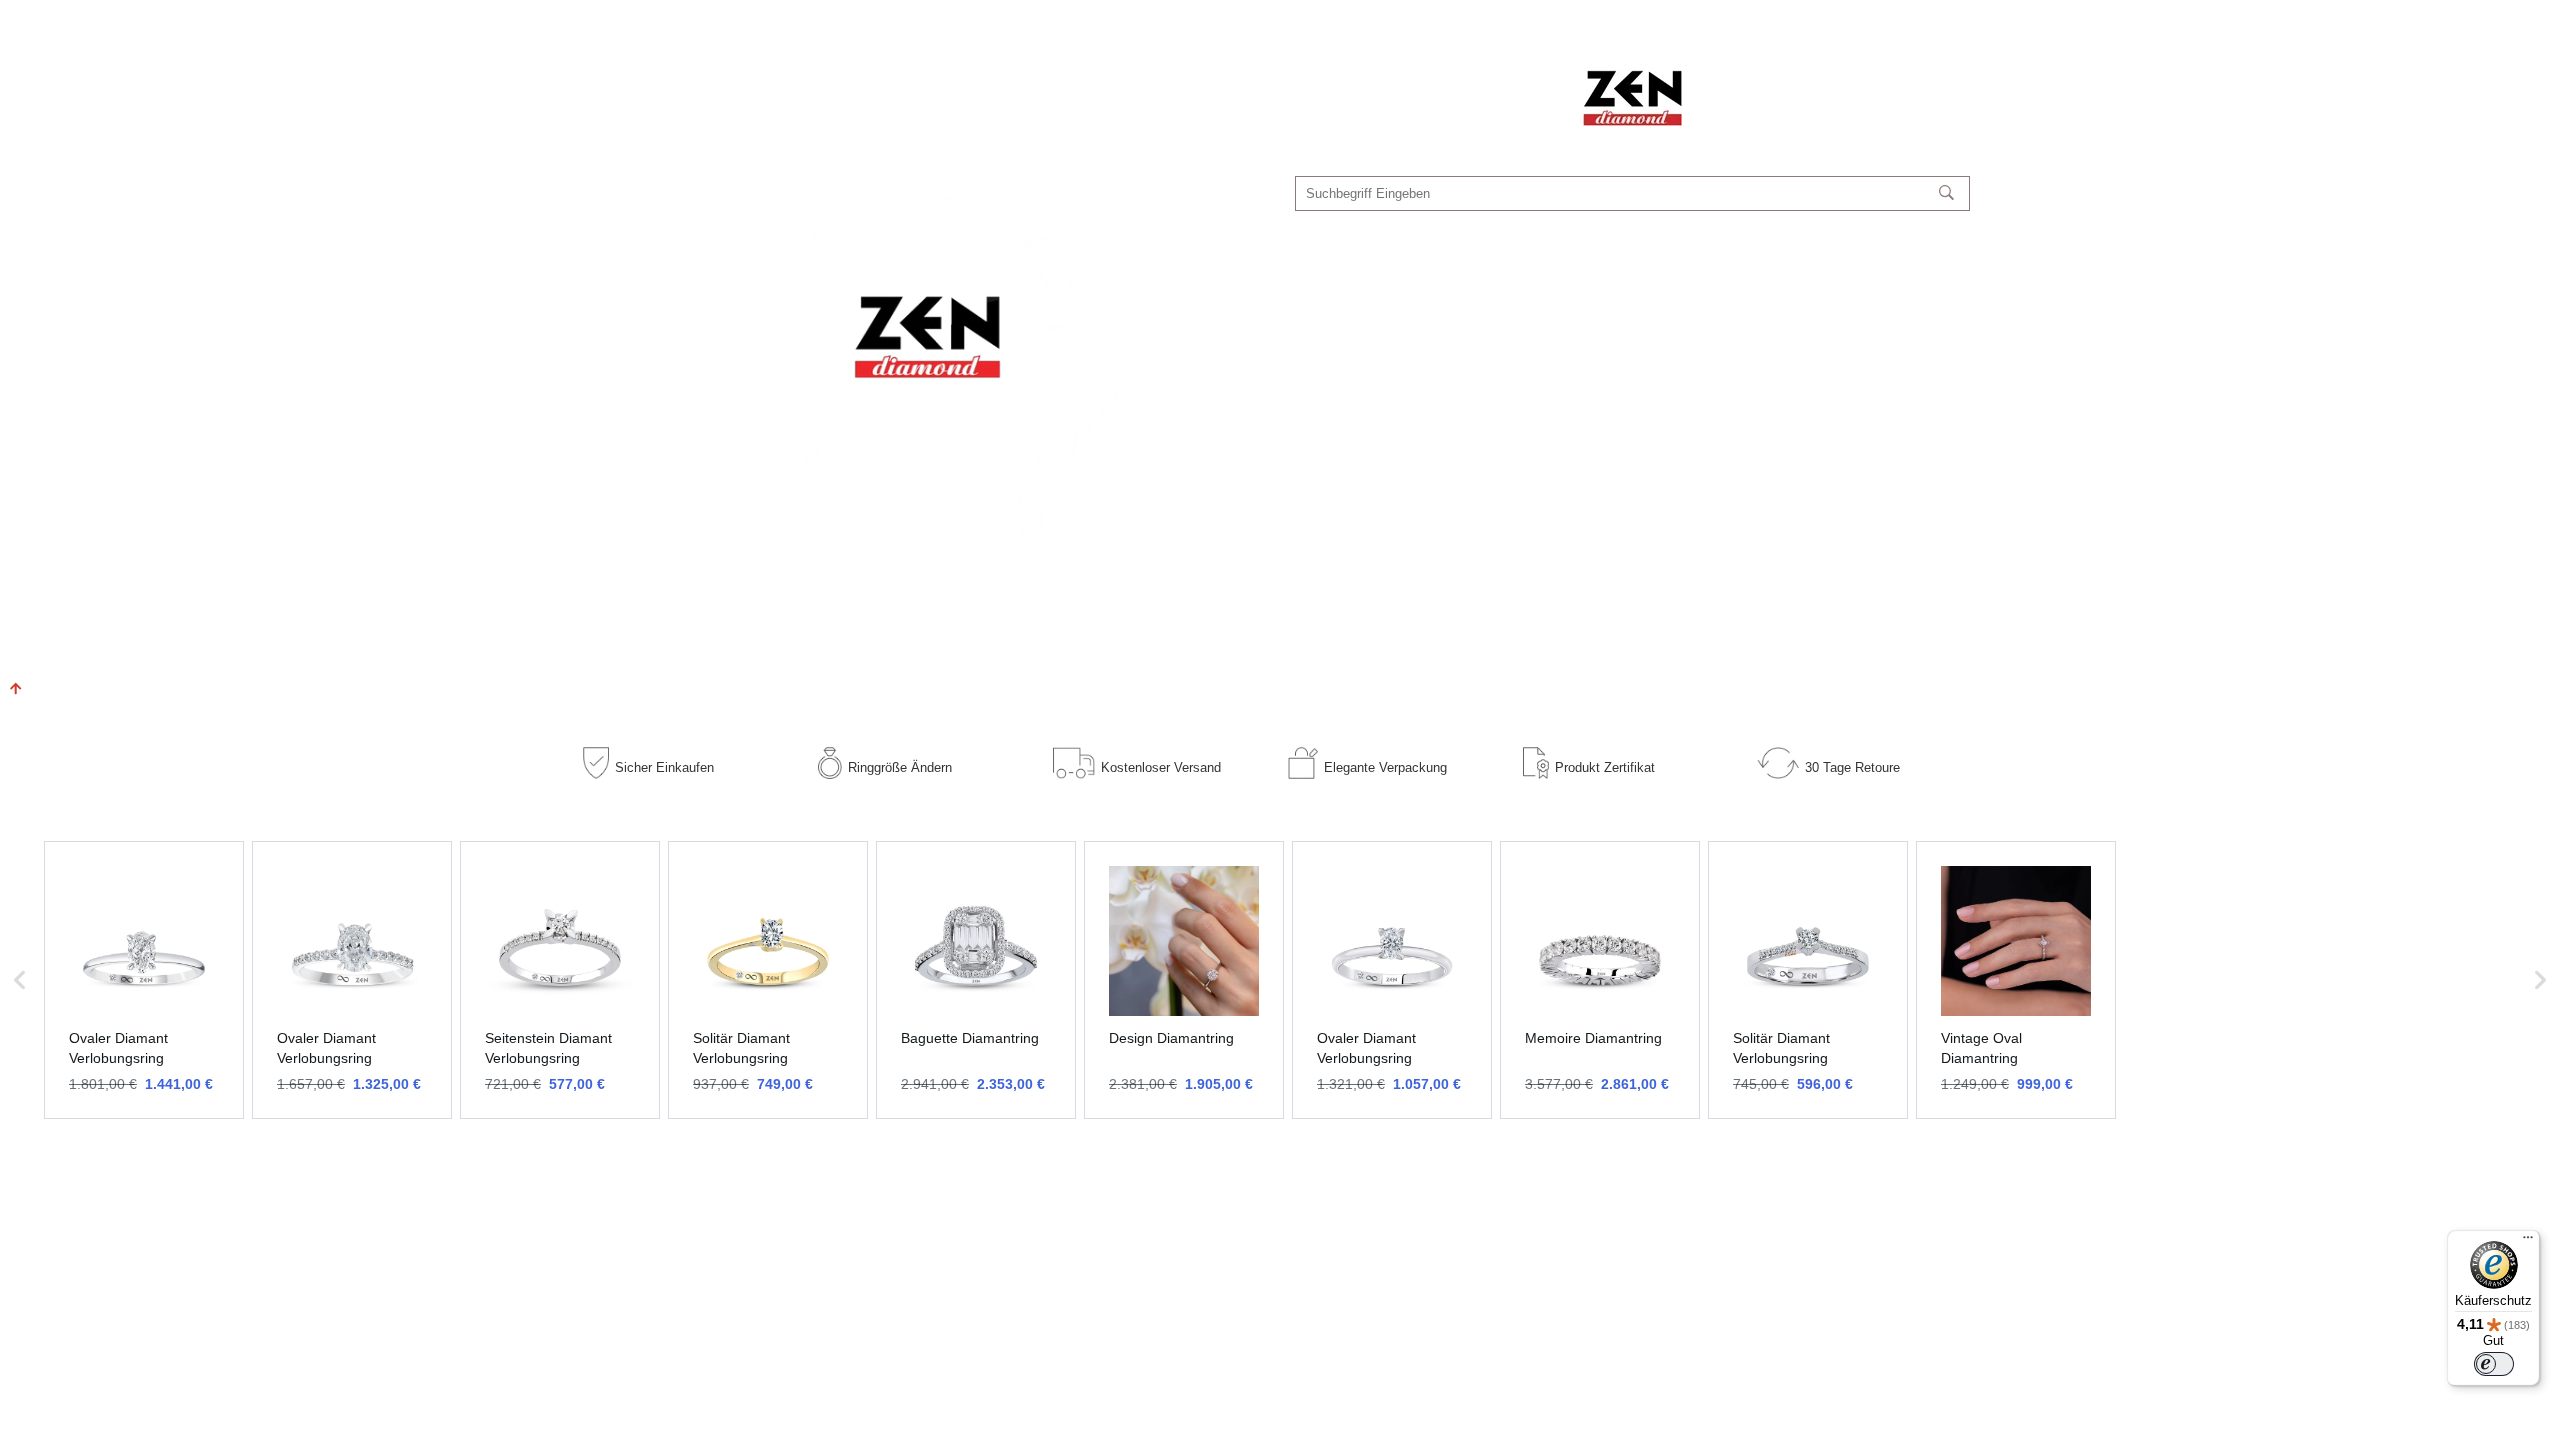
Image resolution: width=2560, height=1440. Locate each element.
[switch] (2494, 1364)
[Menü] (2528, 1242)
